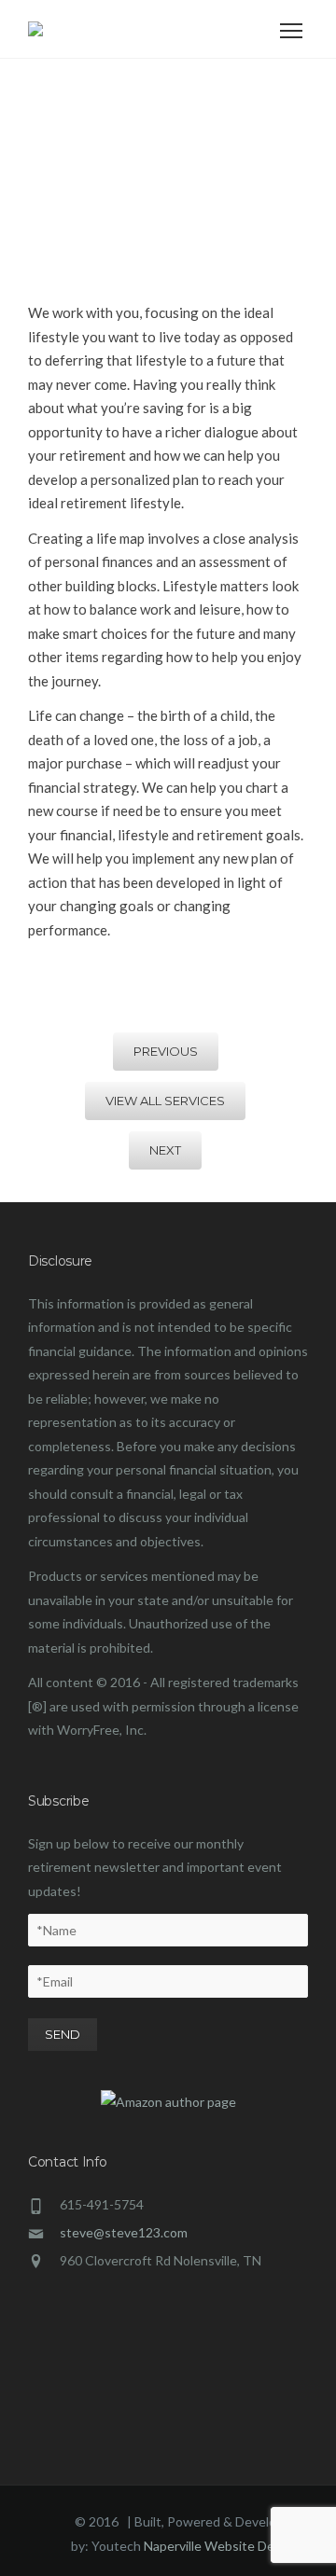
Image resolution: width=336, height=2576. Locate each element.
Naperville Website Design (220, 2546)
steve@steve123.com (124, 2232)
